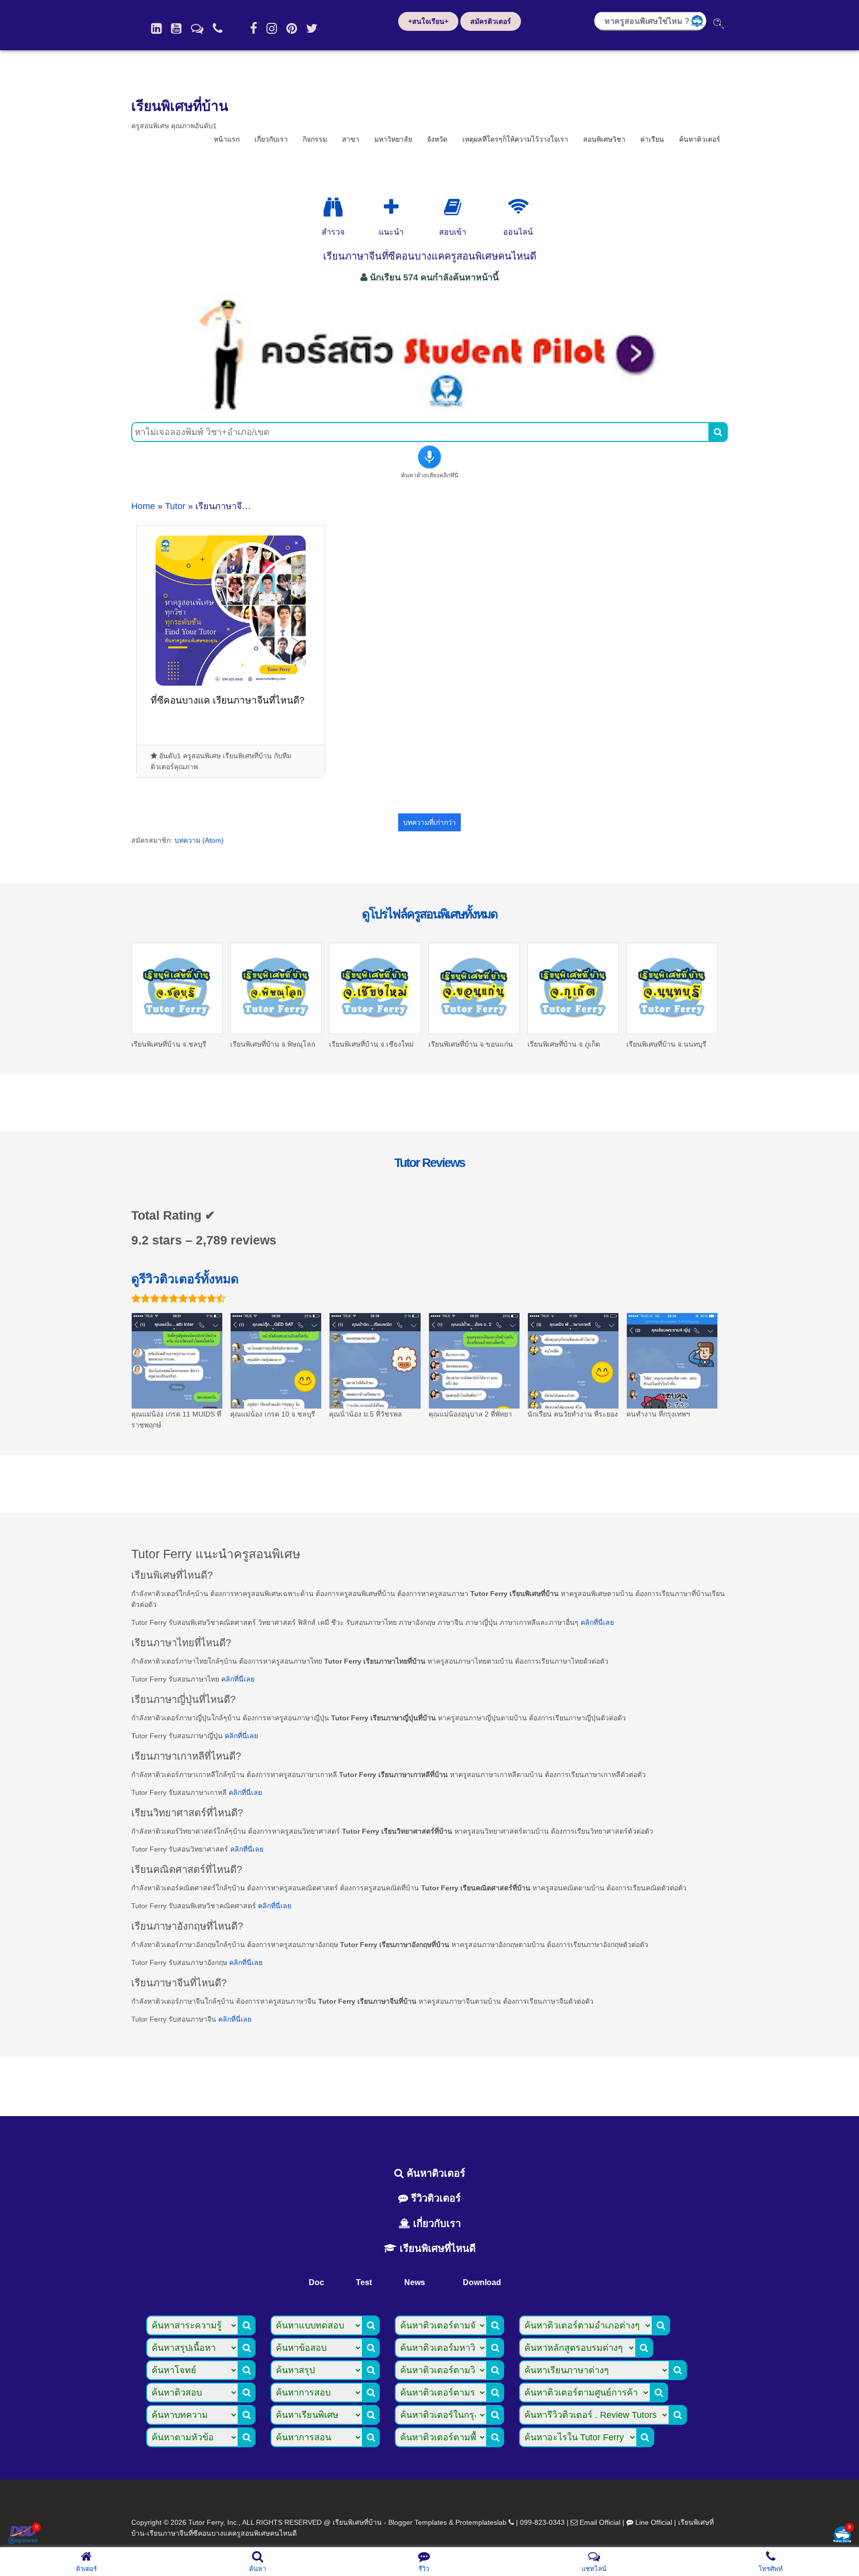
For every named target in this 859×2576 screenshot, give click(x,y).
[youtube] (176, 28)
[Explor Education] (333, 207)
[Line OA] (197, 28)
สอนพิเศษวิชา (604, 139)
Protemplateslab (481, 2522)
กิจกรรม (315, 139)
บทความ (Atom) (199, 840)
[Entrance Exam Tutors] (453, 207)
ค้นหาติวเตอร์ (700, 139)
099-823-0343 (542, 2522)
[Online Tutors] (518, 207)
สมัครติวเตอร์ (491, 21)
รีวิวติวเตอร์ (434, 2198)
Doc (316, 2282)
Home (143, 506)
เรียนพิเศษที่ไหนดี (436, 2248)
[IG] (272, 28)
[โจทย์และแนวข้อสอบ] (842, 2535)
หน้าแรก (227, 139)
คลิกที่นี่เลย (597, 1622)
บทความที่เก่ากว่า (429, 822)
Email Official (600, 2522)
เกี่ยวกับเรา (271, 139)
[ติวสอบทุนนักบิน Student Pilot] (429, 409)
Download (482, 2282)
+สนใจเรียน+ (428, 21)
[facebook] (254, 28)
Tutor (175, 506)
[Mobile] (218, 28)
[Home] (156, 28)
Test (364, 2282)
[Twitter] (312, 28)
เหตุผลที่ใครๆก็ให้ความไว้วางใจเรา (515, 139)
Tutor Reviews (429, 1162)
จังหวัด (437, 139)
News (415, 2282)
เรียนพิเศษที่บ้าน (180, 106)
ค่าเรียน (652, 139)
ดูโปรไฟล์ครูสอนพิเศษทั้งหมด (429, 914)
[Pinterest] (292, 28)
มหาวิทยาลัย (393, 139)
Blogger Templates (418, 2522)
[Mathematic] (391, 207)
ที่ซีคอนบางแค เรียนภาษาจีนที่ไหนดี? (228, 700)
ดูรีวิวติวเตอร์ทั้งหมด (185, 1279)
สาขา (351, 139)
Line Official (654, 2522)
